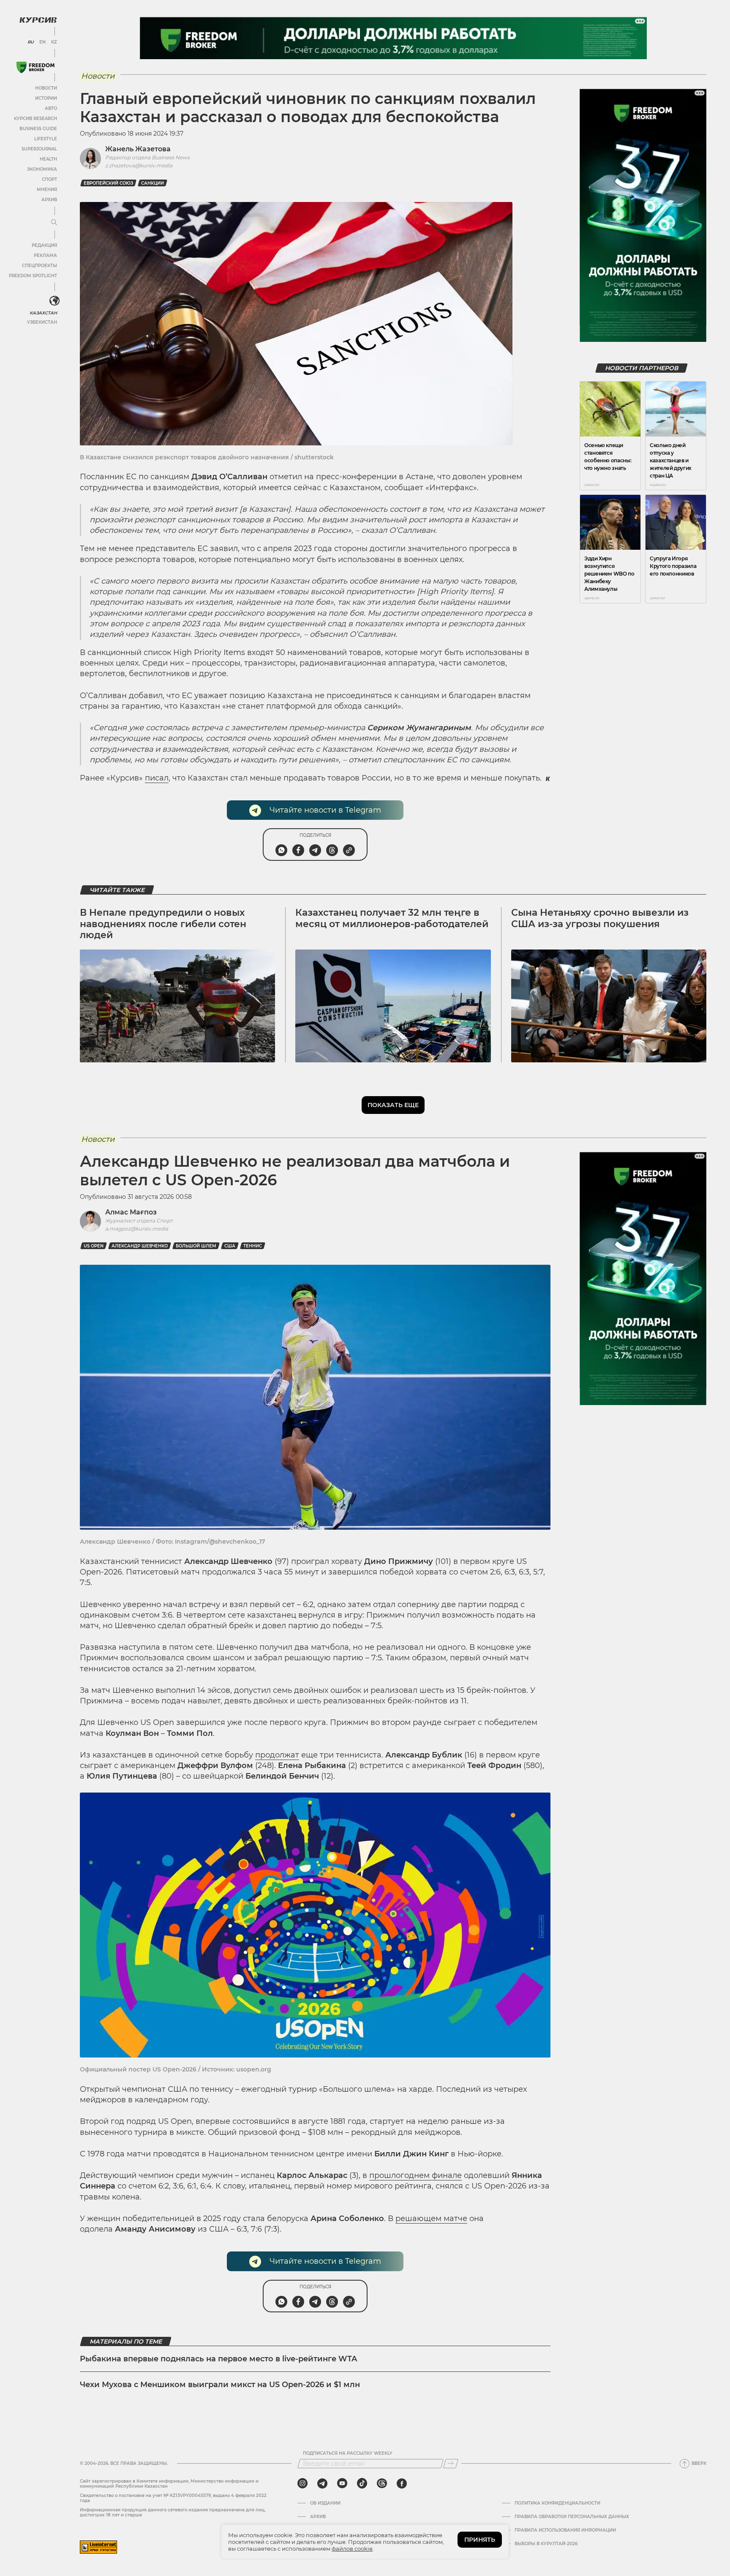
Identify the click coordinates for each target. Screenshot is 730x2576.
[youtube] (342, 2483)
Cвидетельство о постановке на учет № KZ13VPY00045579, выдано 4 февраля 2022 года (173, 2498)
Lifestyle (46, 139)
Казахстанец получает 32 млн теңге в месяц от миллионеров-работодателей (392, 918)
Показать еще (393, 1105)
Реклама (45, 255)
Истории (46, 98)
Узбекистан (42, 322)
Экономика (42, 169)
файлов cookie (352, 2549)
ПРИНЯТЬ (480, 2540)
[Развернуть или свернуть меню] (54, 223)
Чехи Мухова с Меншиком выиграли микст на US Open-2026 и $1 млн (220, 2385)
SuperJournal (39, 149)
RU (31, 42)
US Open (94, 1246)
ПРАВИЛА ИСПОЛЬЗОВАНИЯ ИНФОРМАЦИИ (565, 2530)
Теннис (253, 1246)
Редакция (44, 245)
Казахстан (43, 313)
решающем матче (431, 2219)
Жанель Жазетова (138, 149)
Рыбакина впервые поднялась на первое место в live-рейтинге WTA (218, 2359)
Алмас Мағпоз (131, 1212)
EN (42, 42)
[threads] (382, 2483)
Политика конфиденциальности (557, 2503)
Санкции (153, 183)
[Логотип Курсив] (38, 20)
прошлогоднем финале (415, 2175)
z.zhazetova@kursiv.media (139, 165)
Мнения (47, 190)
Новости (46, 88)
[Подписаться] (451, 2464)
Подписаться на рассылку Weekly (348, 2453)
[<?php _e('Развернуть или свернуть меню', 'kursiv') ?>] (54, 301)
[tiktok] (362, 2483)
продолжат (277, 1755)
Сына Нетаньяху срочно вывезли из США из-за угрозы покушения (600, 918)
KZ (54, 42)
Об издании (325, 2503)
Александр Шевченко (140, 1246)
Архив (49, 200)
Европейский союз (108, 183)
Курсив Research (35, 119)
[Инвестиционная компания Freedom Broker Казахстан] (35, 67)
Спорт (49, 179)
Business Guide (38, 129)
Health (48, 159)
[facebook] (402, 2483)
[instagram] (302, 2483)
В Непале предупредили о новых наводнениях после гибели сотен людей (163, 924)
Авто (51, 108)
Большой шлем (196, 1246)
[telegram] (322, 2483)
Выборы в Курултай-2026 (546, 2544)
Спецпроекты (39, 266)
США (230, 1246)
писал (157, 778)
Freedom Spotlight (33, 276)
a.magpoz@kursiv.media (137, 1229)
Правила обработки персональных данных (572, 2517)
